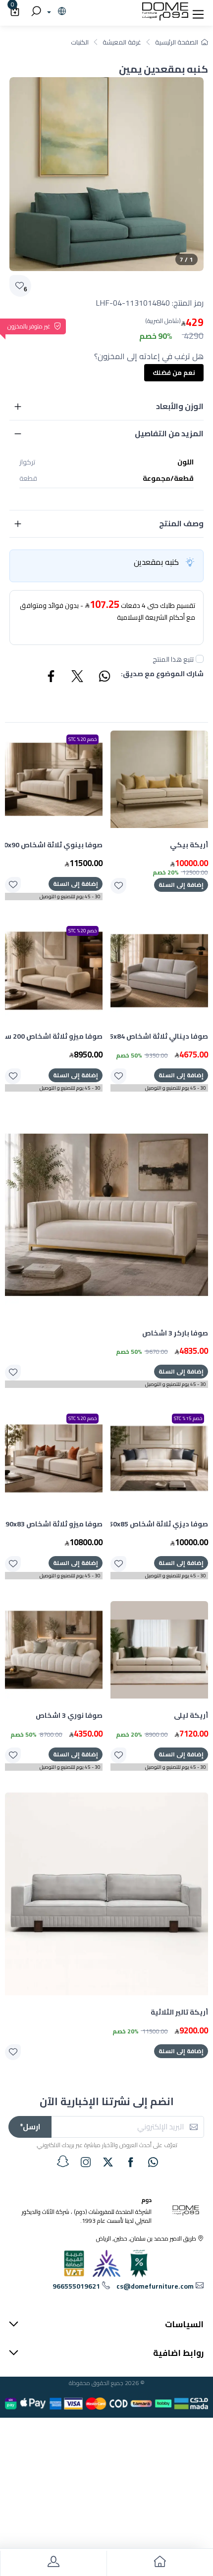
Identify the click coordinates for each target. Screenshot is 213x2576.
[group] (106, 174)
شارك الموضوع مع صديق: (162, 674)
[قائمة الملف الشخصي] (53, 2563)
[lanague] (55, 12)
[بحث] (35, 12)
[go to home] (160, 2563)
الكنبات (80, 42)
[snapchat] (63, 2162)
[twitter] (108, 2162)
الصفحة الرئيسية (177, 42)
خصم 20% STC (82, 739)
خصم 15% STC (188, 1418)
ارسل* (30, 2127)
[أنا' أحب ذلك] (118, 886)
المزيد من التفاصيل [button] (169, 433)
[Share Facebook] (52, 678)
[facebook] (131, 2162)
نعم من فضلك (174, 372)
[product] (159, 779)
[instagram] (86, 2162)
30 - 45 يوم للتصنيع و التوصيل (70, 897)
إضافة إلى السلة (181, 885)
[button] (198, 12)
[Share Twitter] (78, 678)
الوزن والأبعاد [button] (180, 406)
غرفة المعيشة (122, 42)
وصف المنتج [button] (181, 523)
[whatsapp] (153, 2162)
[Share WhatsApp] (104, 678)
